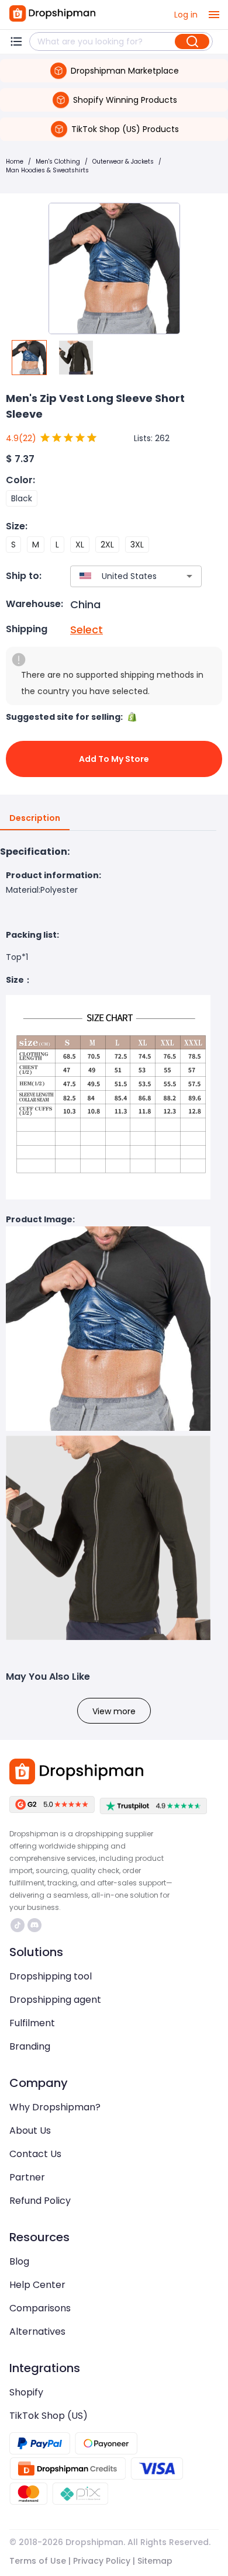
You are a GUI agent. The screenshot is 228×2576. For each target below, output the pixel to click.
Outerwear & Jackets (123, 162)
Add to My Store (114, 759)
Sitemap (155, 2561)
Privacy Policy (102, 2561)
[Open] (189, 576)
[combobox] (119, 576)
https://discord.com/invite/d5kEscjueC (36, 1925)
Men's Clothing (58, 162)
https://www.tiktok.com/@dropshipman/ (19, 1925)
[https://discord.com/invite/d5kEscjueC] (34, 1925)
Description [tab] (35, 818)
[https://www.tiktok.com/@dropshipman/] (18, 1925)
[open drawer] (214, 15)
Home (15, 162)
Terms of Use (38, 2561)
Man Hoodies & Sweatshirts (47, 170)
